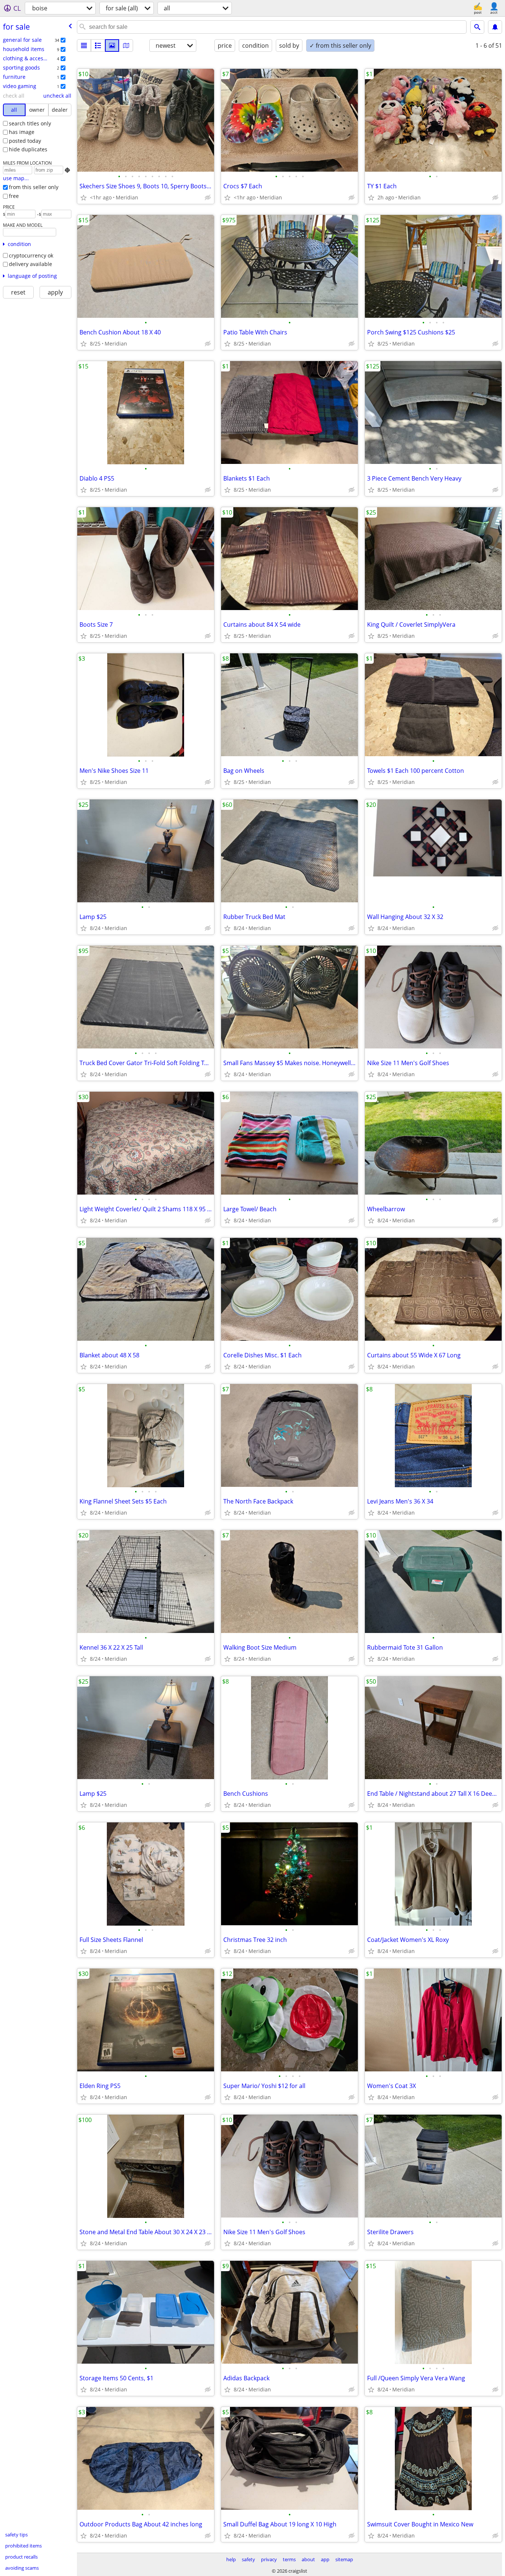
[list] (84, 46)
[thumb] (98, 46)
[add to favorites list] (84, 198)
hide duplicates (28, 149)
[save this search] (495, 27)
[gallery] (112, 46)
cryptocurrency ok (31, 255)
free (14, 196)
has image (22, 132)
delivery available (30, 264)
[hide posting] (208, 198)
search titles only (30, 123)
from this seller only (34, 187)
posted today (25, 141)
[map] (126, 46)
